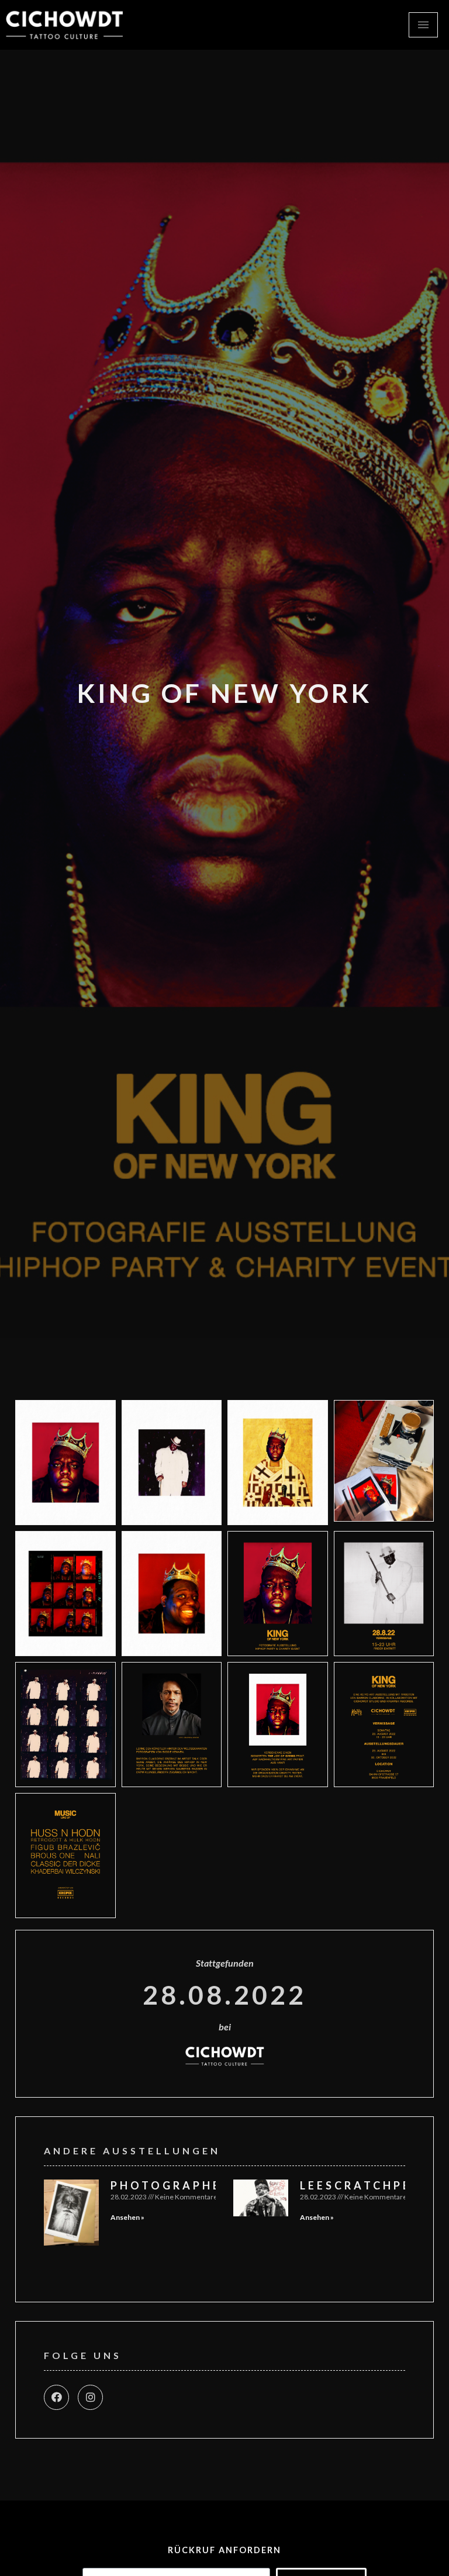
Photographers (175, 2185)
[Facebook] (56, 2397)
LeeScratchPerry (370, 2185)
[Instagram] (90, 2397)
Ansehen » (127, 2217)
